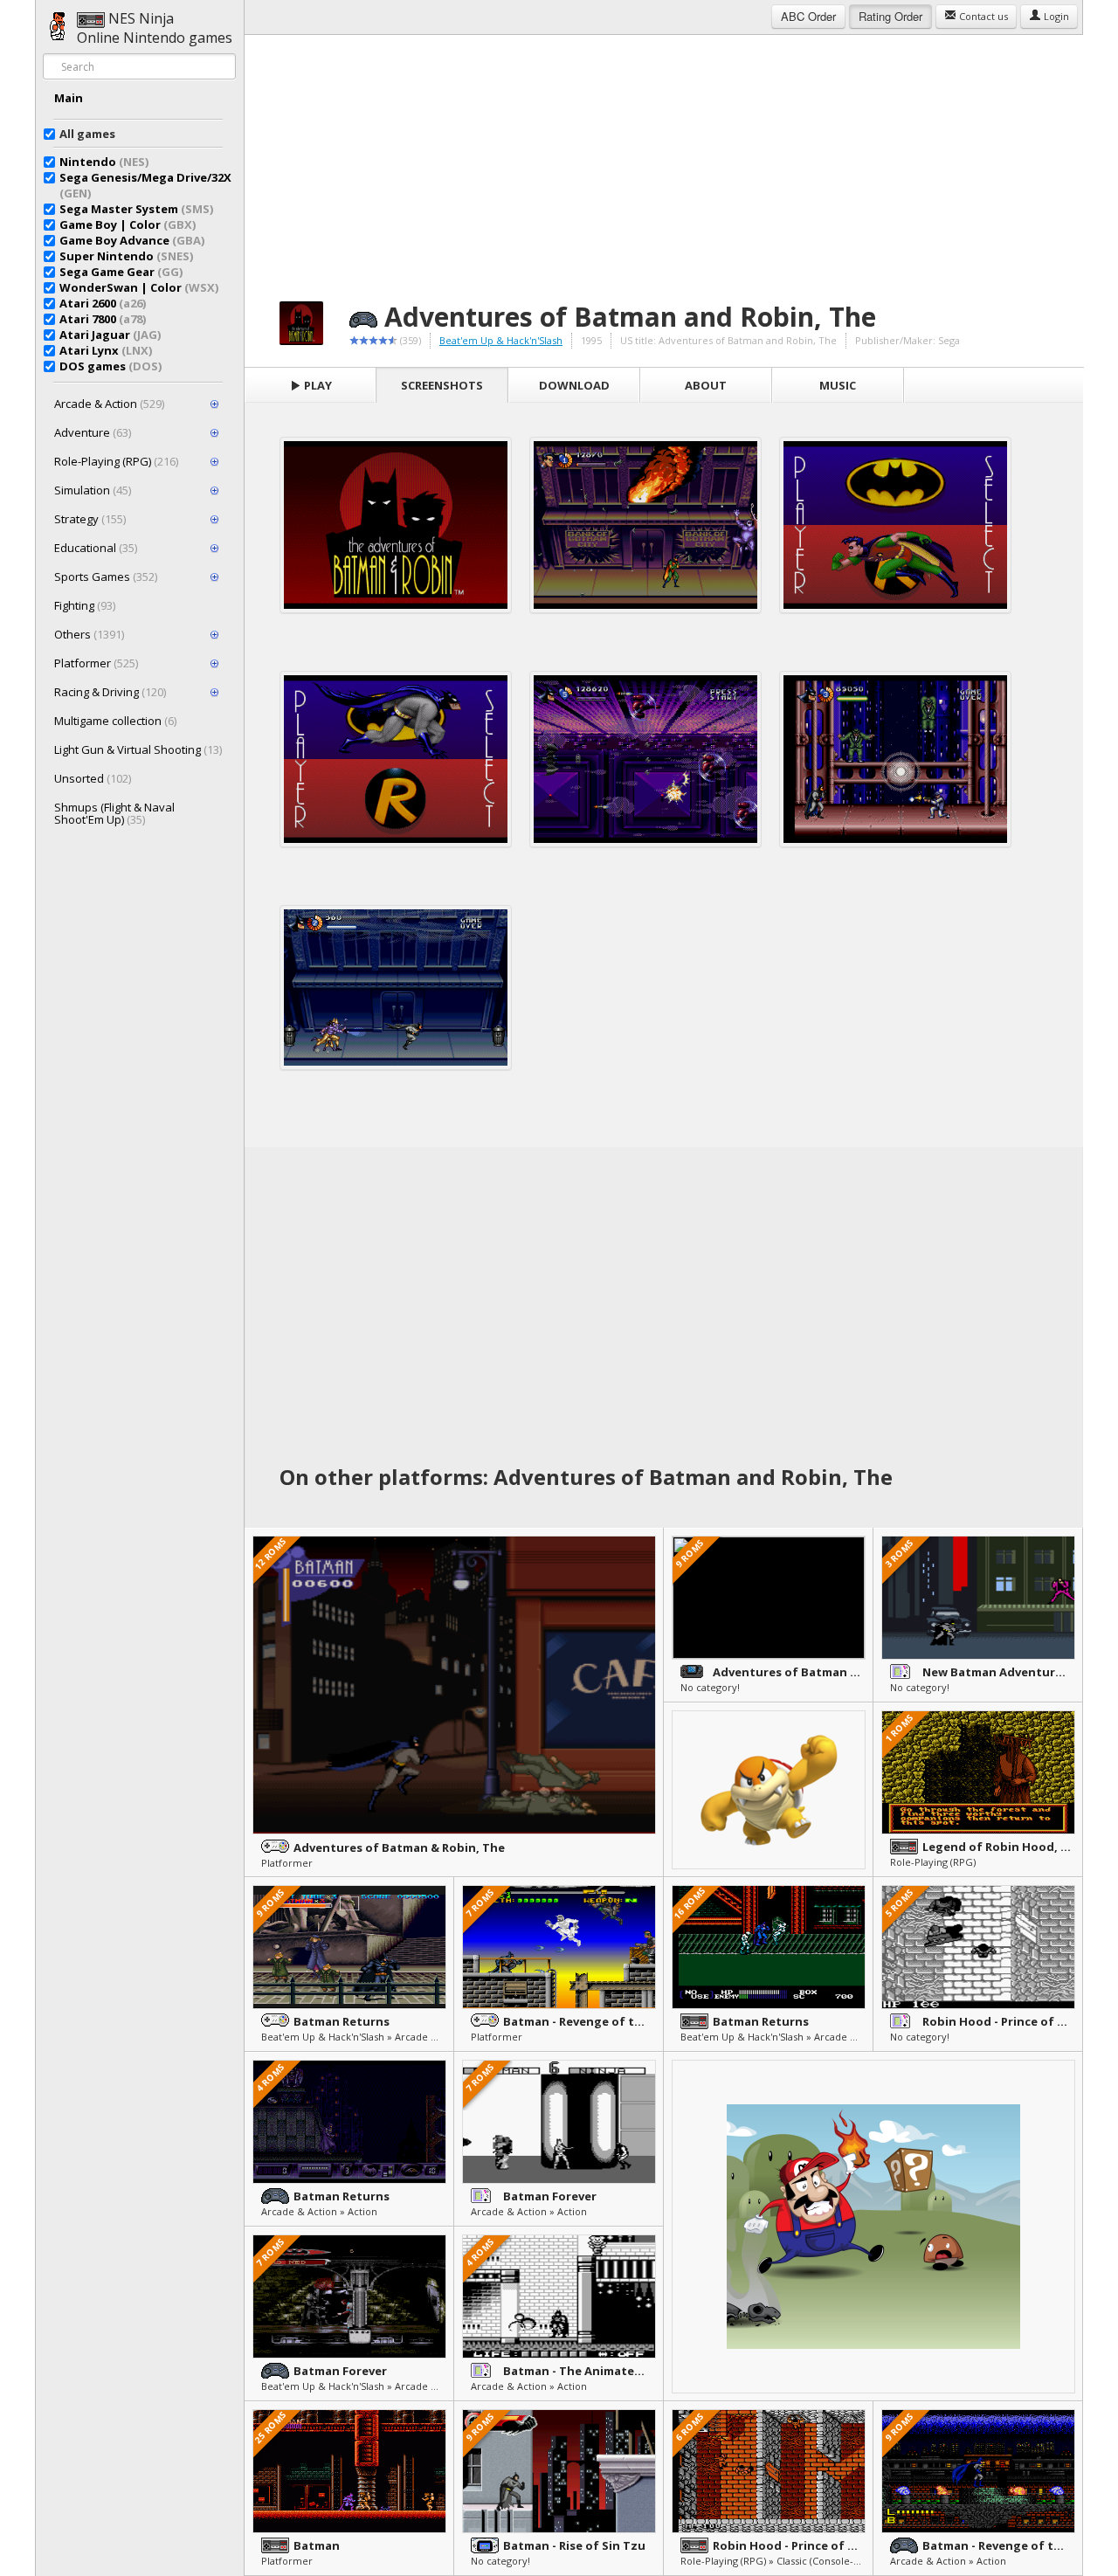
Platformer (96, 663)
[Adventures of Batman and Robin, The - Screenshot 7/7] (396, 988)
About (706, 385)
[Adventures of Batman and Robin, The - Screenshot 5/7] (645, 759)
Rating (890, 16)
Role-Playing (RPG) (116, 461)
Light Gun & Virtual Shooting (138, 749)
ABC (808, 16)
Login (1055, 16)
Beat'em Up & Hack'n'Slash (501, 340)
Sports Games (106, 577)
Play (317, 385)
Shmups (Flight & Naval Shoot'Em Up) (114, 813)
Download (574, 385)
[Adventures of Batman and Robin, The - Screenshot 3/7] (895, 525)
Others (89, 634)
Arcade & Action (109, 404)
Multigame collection (115, 721)
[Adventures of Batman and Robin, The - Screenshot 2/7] (645, 525)
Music (838, 385)
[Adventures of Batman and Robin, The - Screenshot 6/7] (895, 759)
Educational (96, 548)
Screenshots (442, 385)
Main (69, 98)
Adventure (93, 432)
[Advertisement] (664, 157)
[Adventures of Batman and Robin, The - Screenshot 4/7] (396, 759)
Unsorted (93, 778)
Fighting (85, 605)
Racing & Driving (110, 692)
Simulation (93, 490)
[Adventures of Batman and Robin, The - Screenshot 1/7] (396, 525)
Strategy (90, 519)
